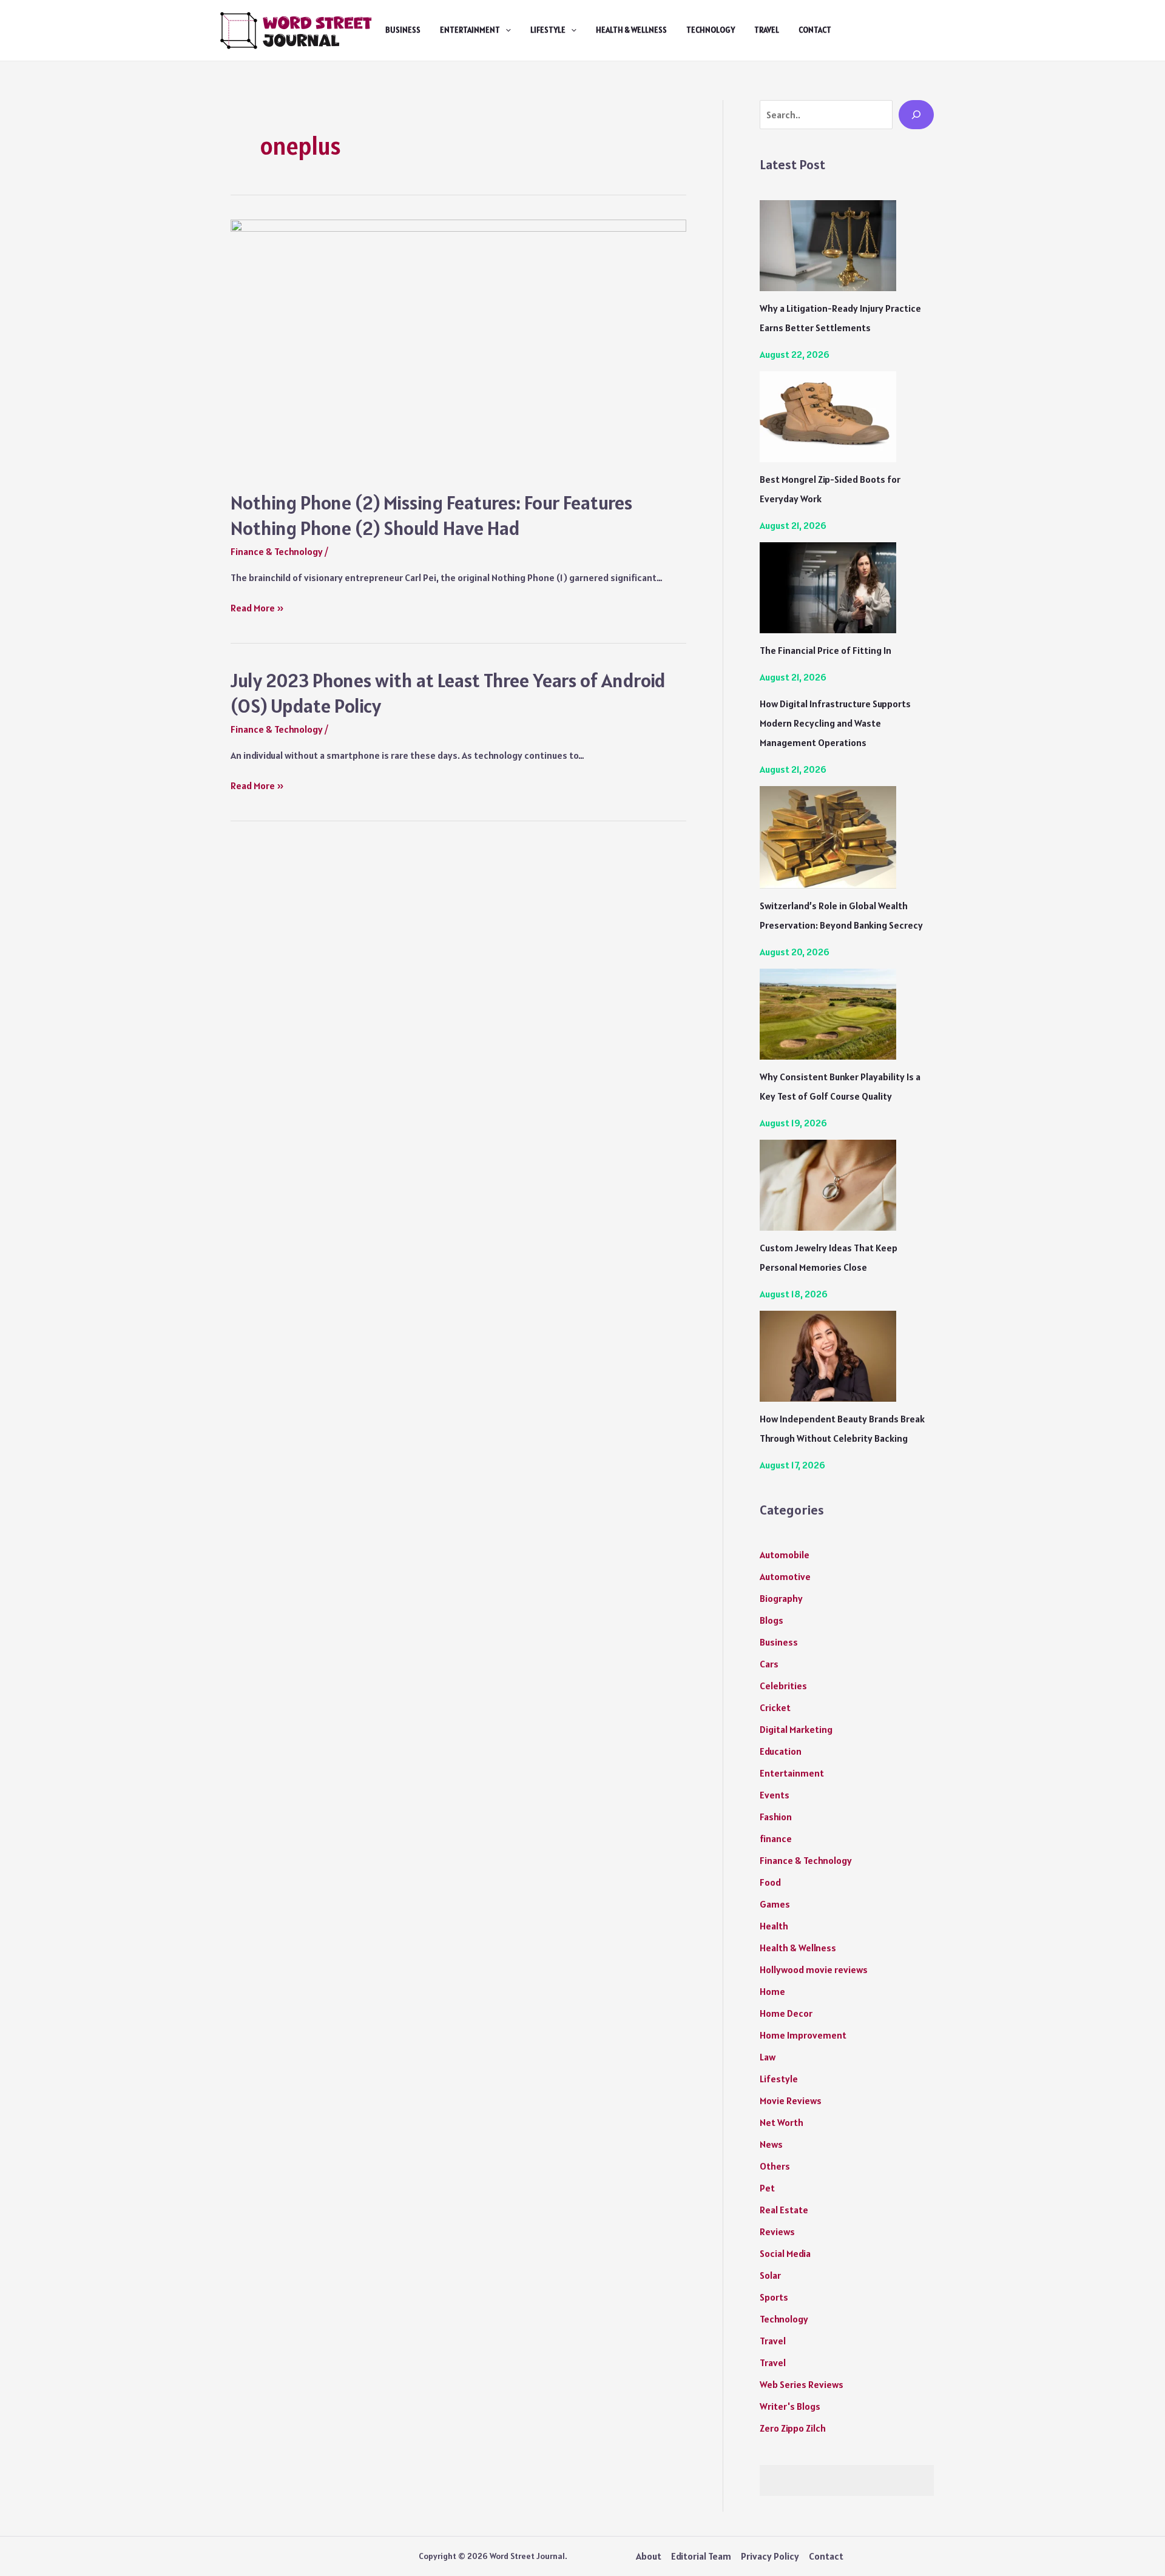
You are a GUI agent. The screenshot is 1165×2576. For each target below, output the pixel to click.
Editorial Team (701, 2556)
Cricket (775, 1707)
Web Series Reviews (802, 2384)
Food (770, 1882)
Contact (815, 30)
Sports (774, 2297)
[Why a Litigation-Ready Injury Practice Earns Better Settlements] (828, 246)
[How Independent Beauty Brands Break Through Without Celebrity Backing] (828, 1356)
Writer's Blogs (790, 2406)
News (771, 2144)
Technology (711, 30)
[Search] (916, 115)
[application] (505, 30)
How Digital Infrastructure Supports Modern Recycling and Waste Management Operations (835, 723)
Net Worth (782, 2122)
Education (781, 1751)
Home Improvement (803, 2035)
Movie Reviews (791, 2100)
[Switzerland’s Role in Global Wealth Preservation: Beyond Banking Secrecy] (828, 837)
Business (403, 30)
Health (774, 1926)
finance (776, 1838)
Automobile (785, 1555)
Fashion (776, 1817)
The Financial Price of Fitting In (826, 650)
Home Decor (786, 2013)
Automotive (785, 1576)
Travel (767, 30)
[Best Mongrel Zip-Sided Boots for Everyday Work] (828, 417)
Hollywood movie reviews (814, 1969)
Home (772, 1991)
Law (768, 2057)
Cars (769, 1664)
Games (775, 1904)
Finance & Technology (277, 551)
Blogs (772, 1620)
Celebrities (783, 1686)
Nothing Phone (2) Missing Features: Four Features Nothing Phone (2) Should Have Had (431, 515)
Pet (767, 2188)
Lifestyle (548, 30)
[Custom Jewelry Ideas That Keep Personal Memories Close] (828, 1185)
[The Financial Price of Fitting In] (828, 588)
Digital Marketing (796, 1729)
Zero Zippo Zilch (793, 2428)
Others (775, 2166)
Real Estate (784, 2210)
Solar (770, 2275)
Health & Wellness (631, 30)
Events (775, 1795)
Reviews (777, 2231)
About (649, 2556)
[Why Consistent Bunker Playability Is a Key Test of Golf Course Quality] (828, 1014)
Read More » (257, 609)
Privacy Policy (770, 2556)
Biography (781, 1598)
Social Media (785, 2253)
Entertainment (470, 30)
